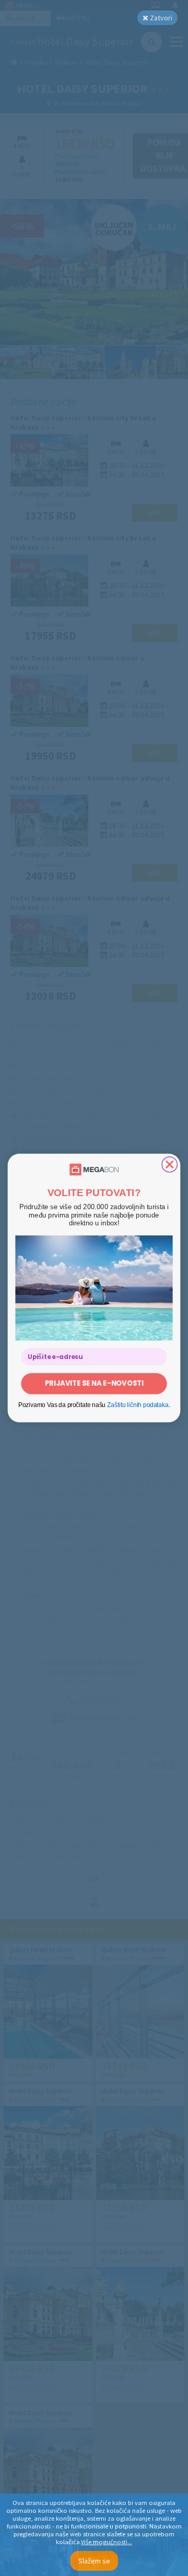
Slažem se (94, 2561)
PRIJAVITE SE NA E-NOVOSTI (94, 1383)
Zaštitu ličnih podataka (138, 1405)
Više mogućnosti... (107, 2542)
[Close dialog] (169, 1165)
